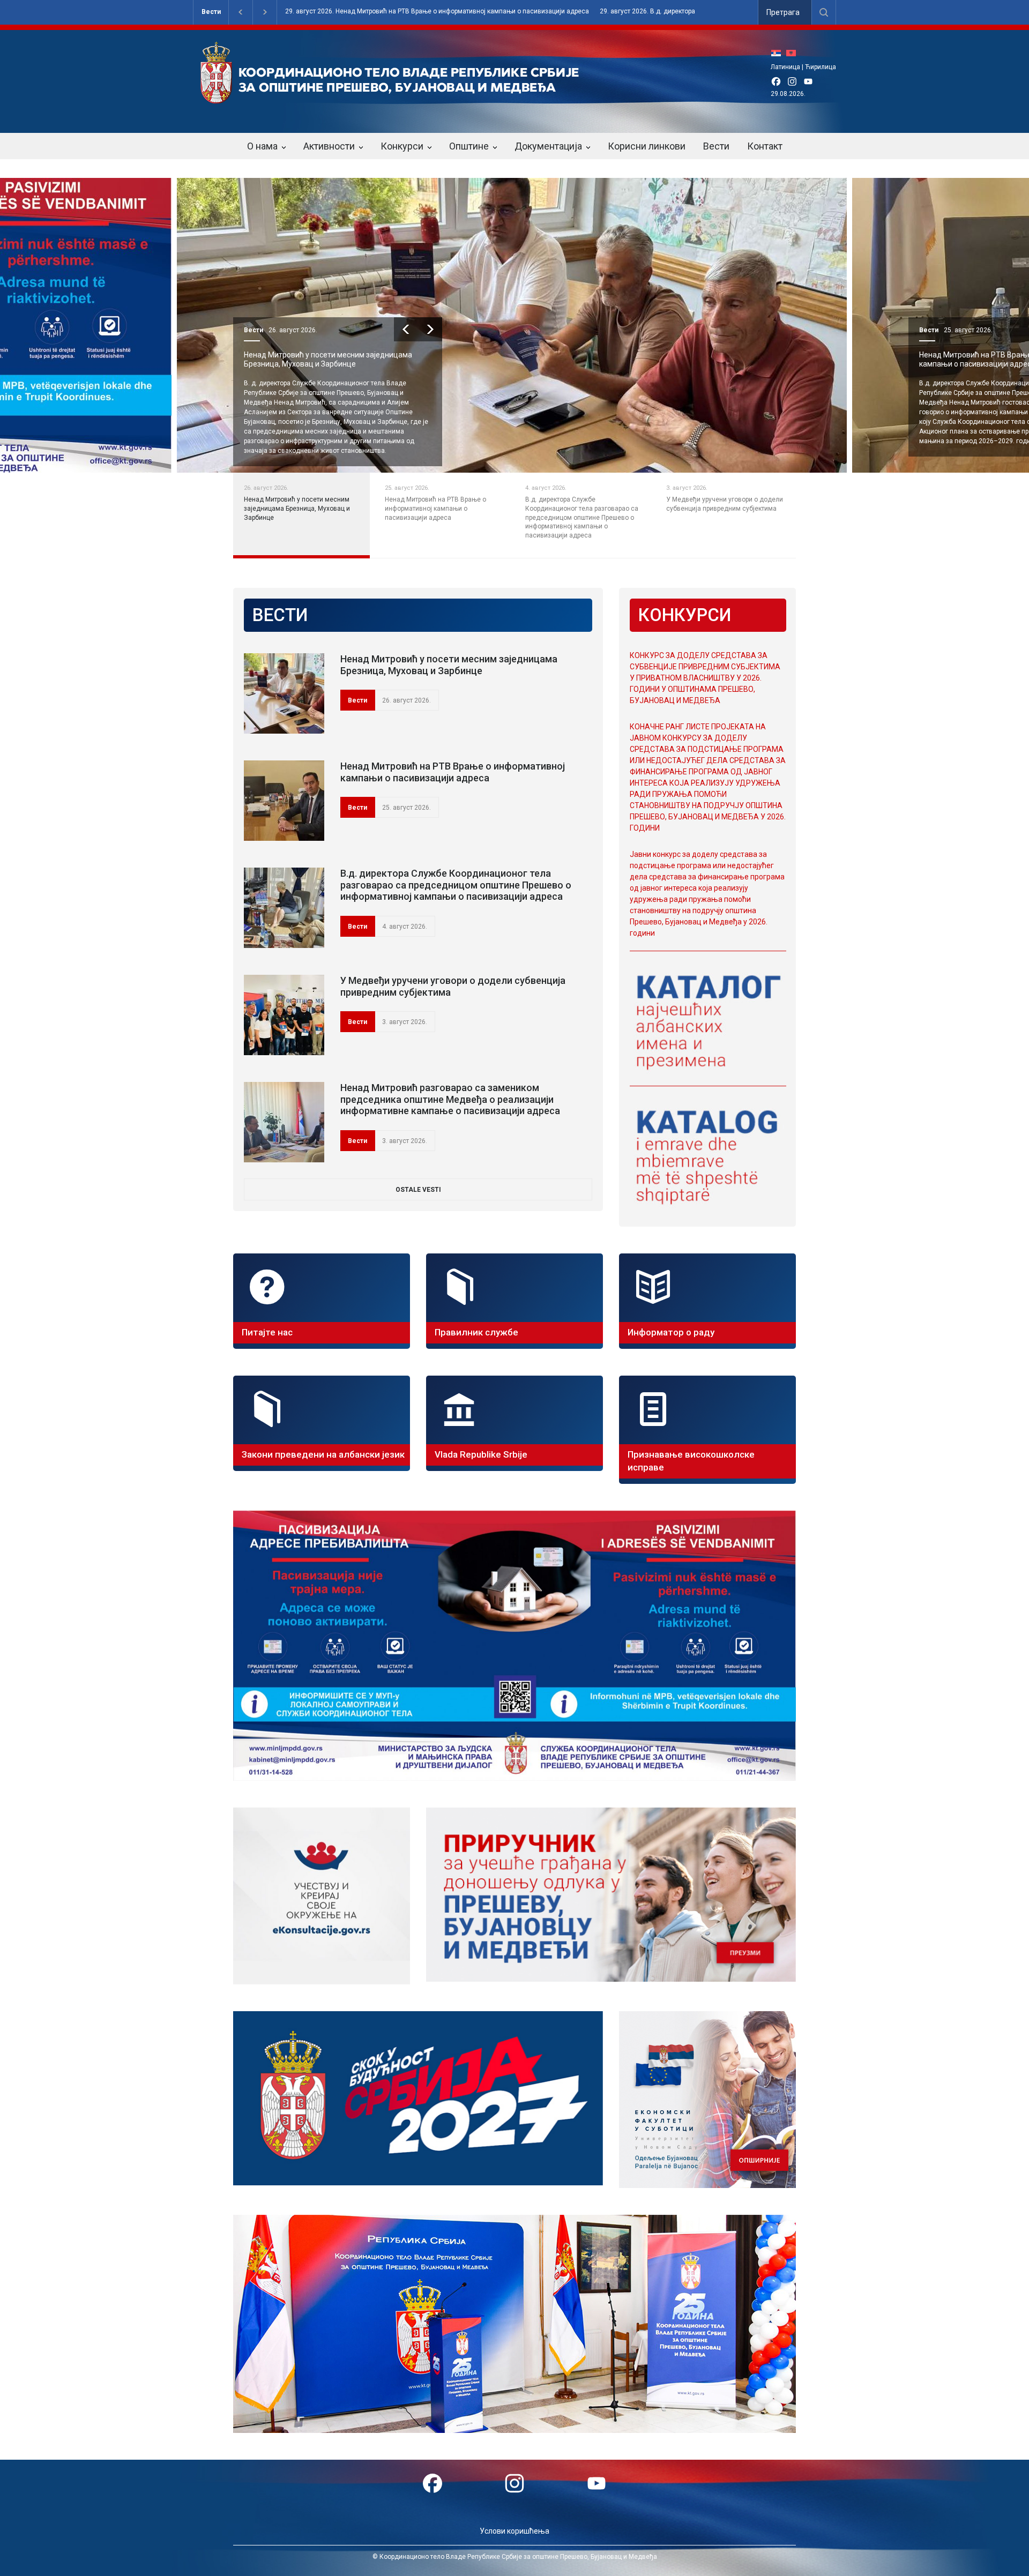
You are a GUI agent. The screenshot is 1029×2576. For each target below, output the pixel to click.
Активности (329, 146)
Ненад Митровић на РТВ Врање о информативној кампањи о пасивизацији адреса (453, 772)
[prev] (406, 329)
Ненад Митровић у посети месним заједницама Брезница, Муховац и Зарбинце (449, 665)
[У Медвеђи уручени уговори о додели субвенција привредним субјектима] (284, 1015)
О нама (262, 146)
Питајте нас (267, 1332)
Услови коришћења (514, 2531)
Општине (469, 146)
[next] (430, 329)
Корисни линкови (647, 146)
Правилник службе (476, 1332)
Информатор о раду (671, 1332)
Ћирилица (821, 67)
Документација (548, 146)
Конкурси (402, 146)
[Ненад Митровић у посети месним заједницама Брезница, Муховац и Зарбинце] (284, 693)
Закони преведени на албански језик (323, 1454)
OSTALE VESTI (418, 1190)
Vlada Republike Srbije (481, 1454)
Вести (211, 12)
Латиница (785, 67)
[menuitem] (779, 53)
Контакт (765, 146)
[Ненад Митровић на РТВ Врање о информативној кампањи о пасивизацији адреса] (284, 801)
